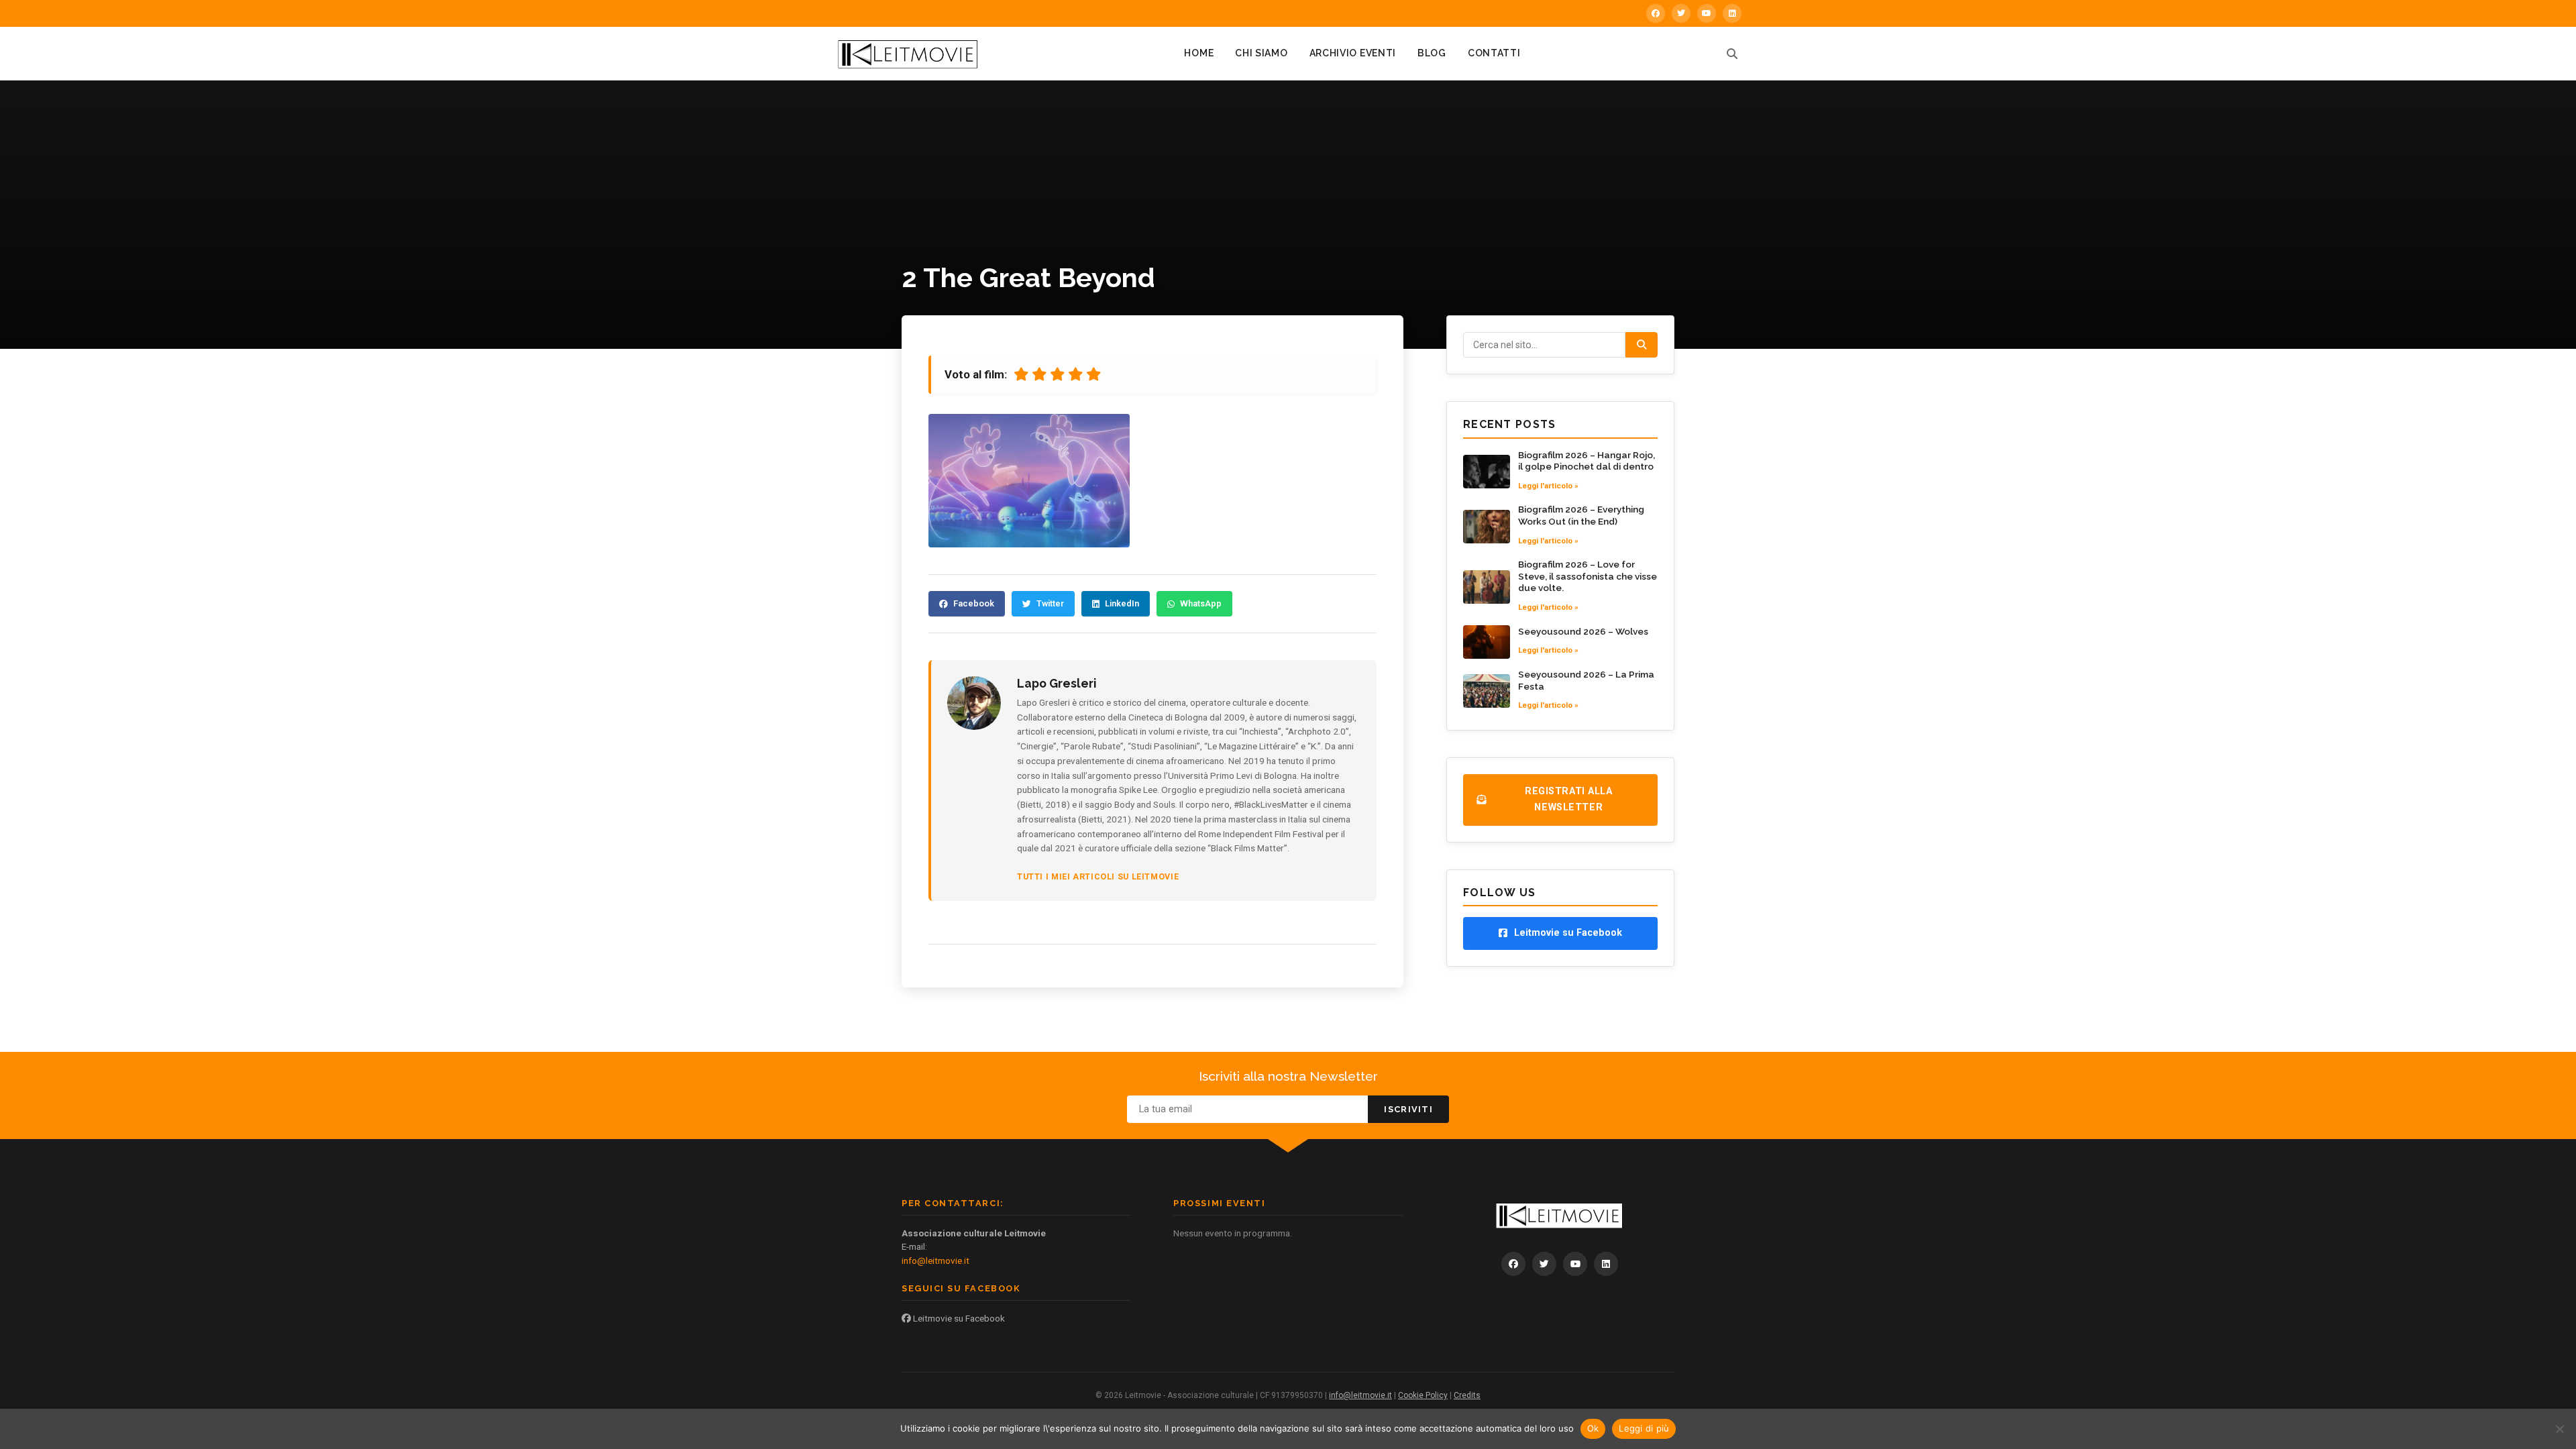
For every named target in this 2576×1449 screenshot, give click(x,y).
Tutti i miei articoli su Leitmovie (1098, 876)
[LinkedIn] (1732, 13)
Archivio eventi (1353, 53)
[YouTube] (1707, 13)
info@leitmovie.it (935, 1260)
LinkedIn (1122, 603)
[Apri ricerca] (1732, 54)
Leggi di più (1644, 1428)
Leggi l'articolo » (1548, 486)
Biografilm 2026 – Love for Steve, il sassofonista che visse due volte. (1588, 576)
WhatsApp (1201, 603)
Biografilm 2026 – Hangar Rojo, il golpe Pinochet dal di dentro (1587, 461)
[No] (2559, 1429)
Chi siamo (1261, 53)
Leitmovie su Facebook (958, 1318)
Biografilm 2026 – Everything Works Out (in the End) (1581, 515)
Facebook (974, 603)
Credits (1467, 1395)
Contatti (1494, 53)
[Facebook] (1656, 13)
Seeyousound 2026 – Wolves (1583, 631)
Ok (1593, 1428)
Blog (1432, 53)
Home (1199, 53)
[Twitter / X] (1681, 13)
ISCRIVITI (1408, 1109)
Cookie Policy (1423, 1395)
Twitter (1050, 603)
